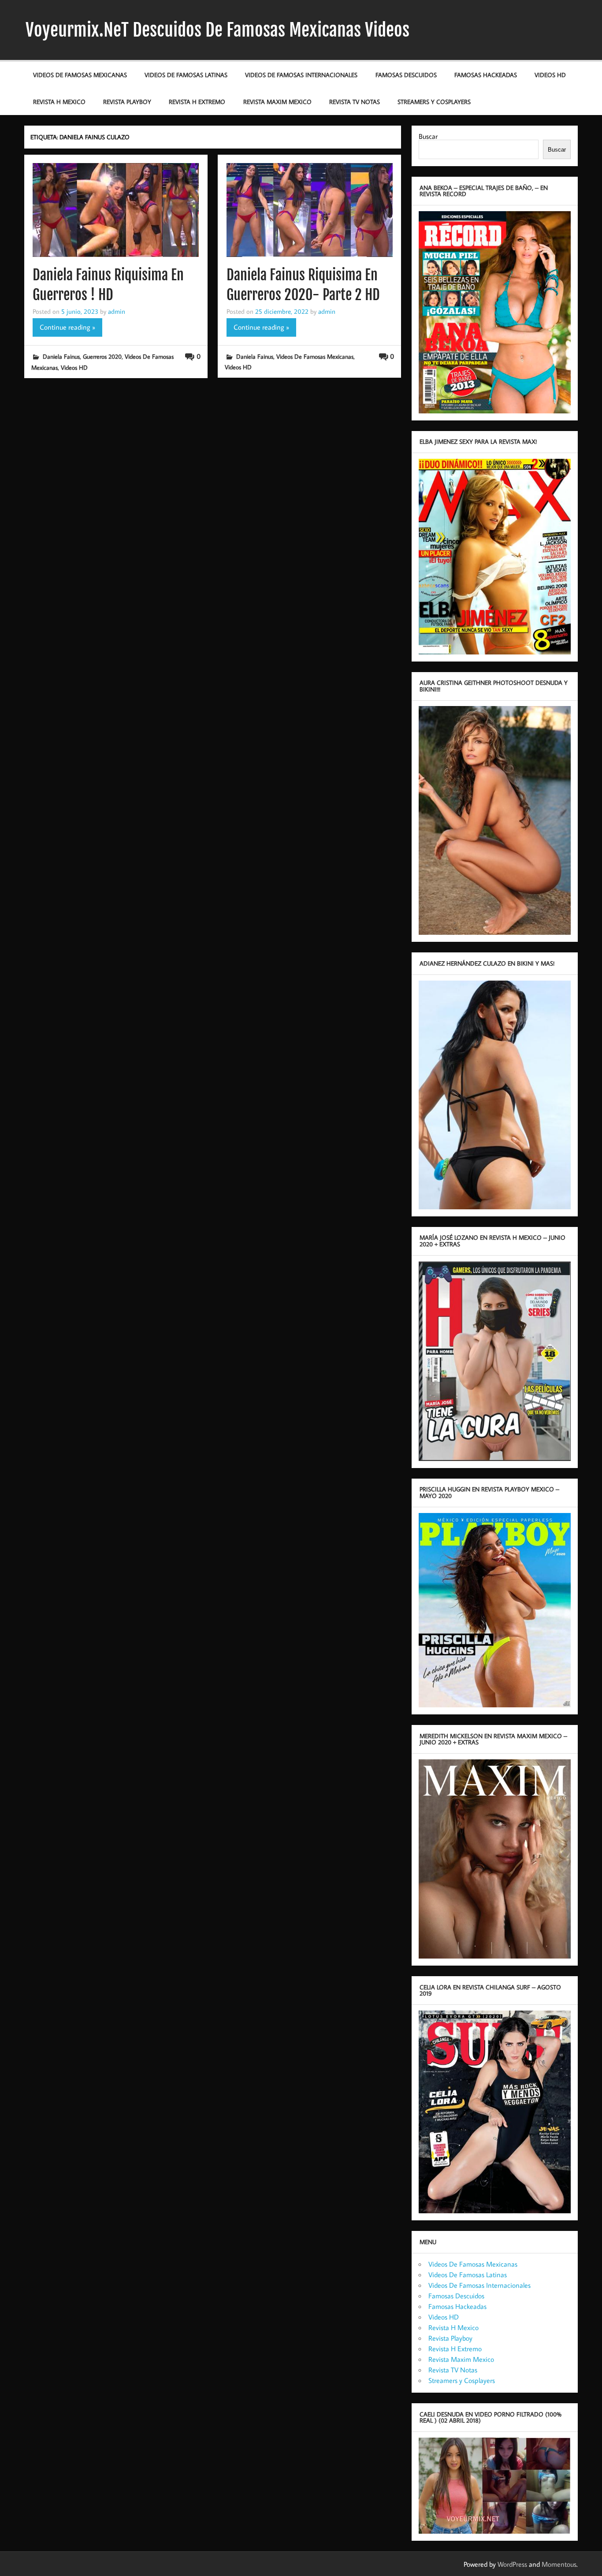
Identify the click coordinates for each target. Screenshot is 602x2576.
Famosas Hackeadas (486, 75)
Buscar (428, 136)
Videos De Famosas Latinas (186, 75)
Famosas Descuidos (406, 75)
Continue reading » (67, 327)
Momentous (559, 2564)
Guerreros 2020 (102, 356)
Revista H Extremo (197, 102)
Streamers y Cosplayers (434, 102)
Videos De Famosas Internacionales (301, 75)
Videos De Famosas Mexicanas (80, 75)
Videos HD (550, 75)
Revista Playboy (127, 102)
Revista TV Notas (355, 102)
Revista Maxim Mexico (277, 102)
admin (117, 311)
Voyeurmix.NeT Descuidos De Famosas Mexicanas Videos (217, 30)
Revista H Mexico (59, 102)
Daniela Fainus (61, 356)
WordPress (512, 2564)
